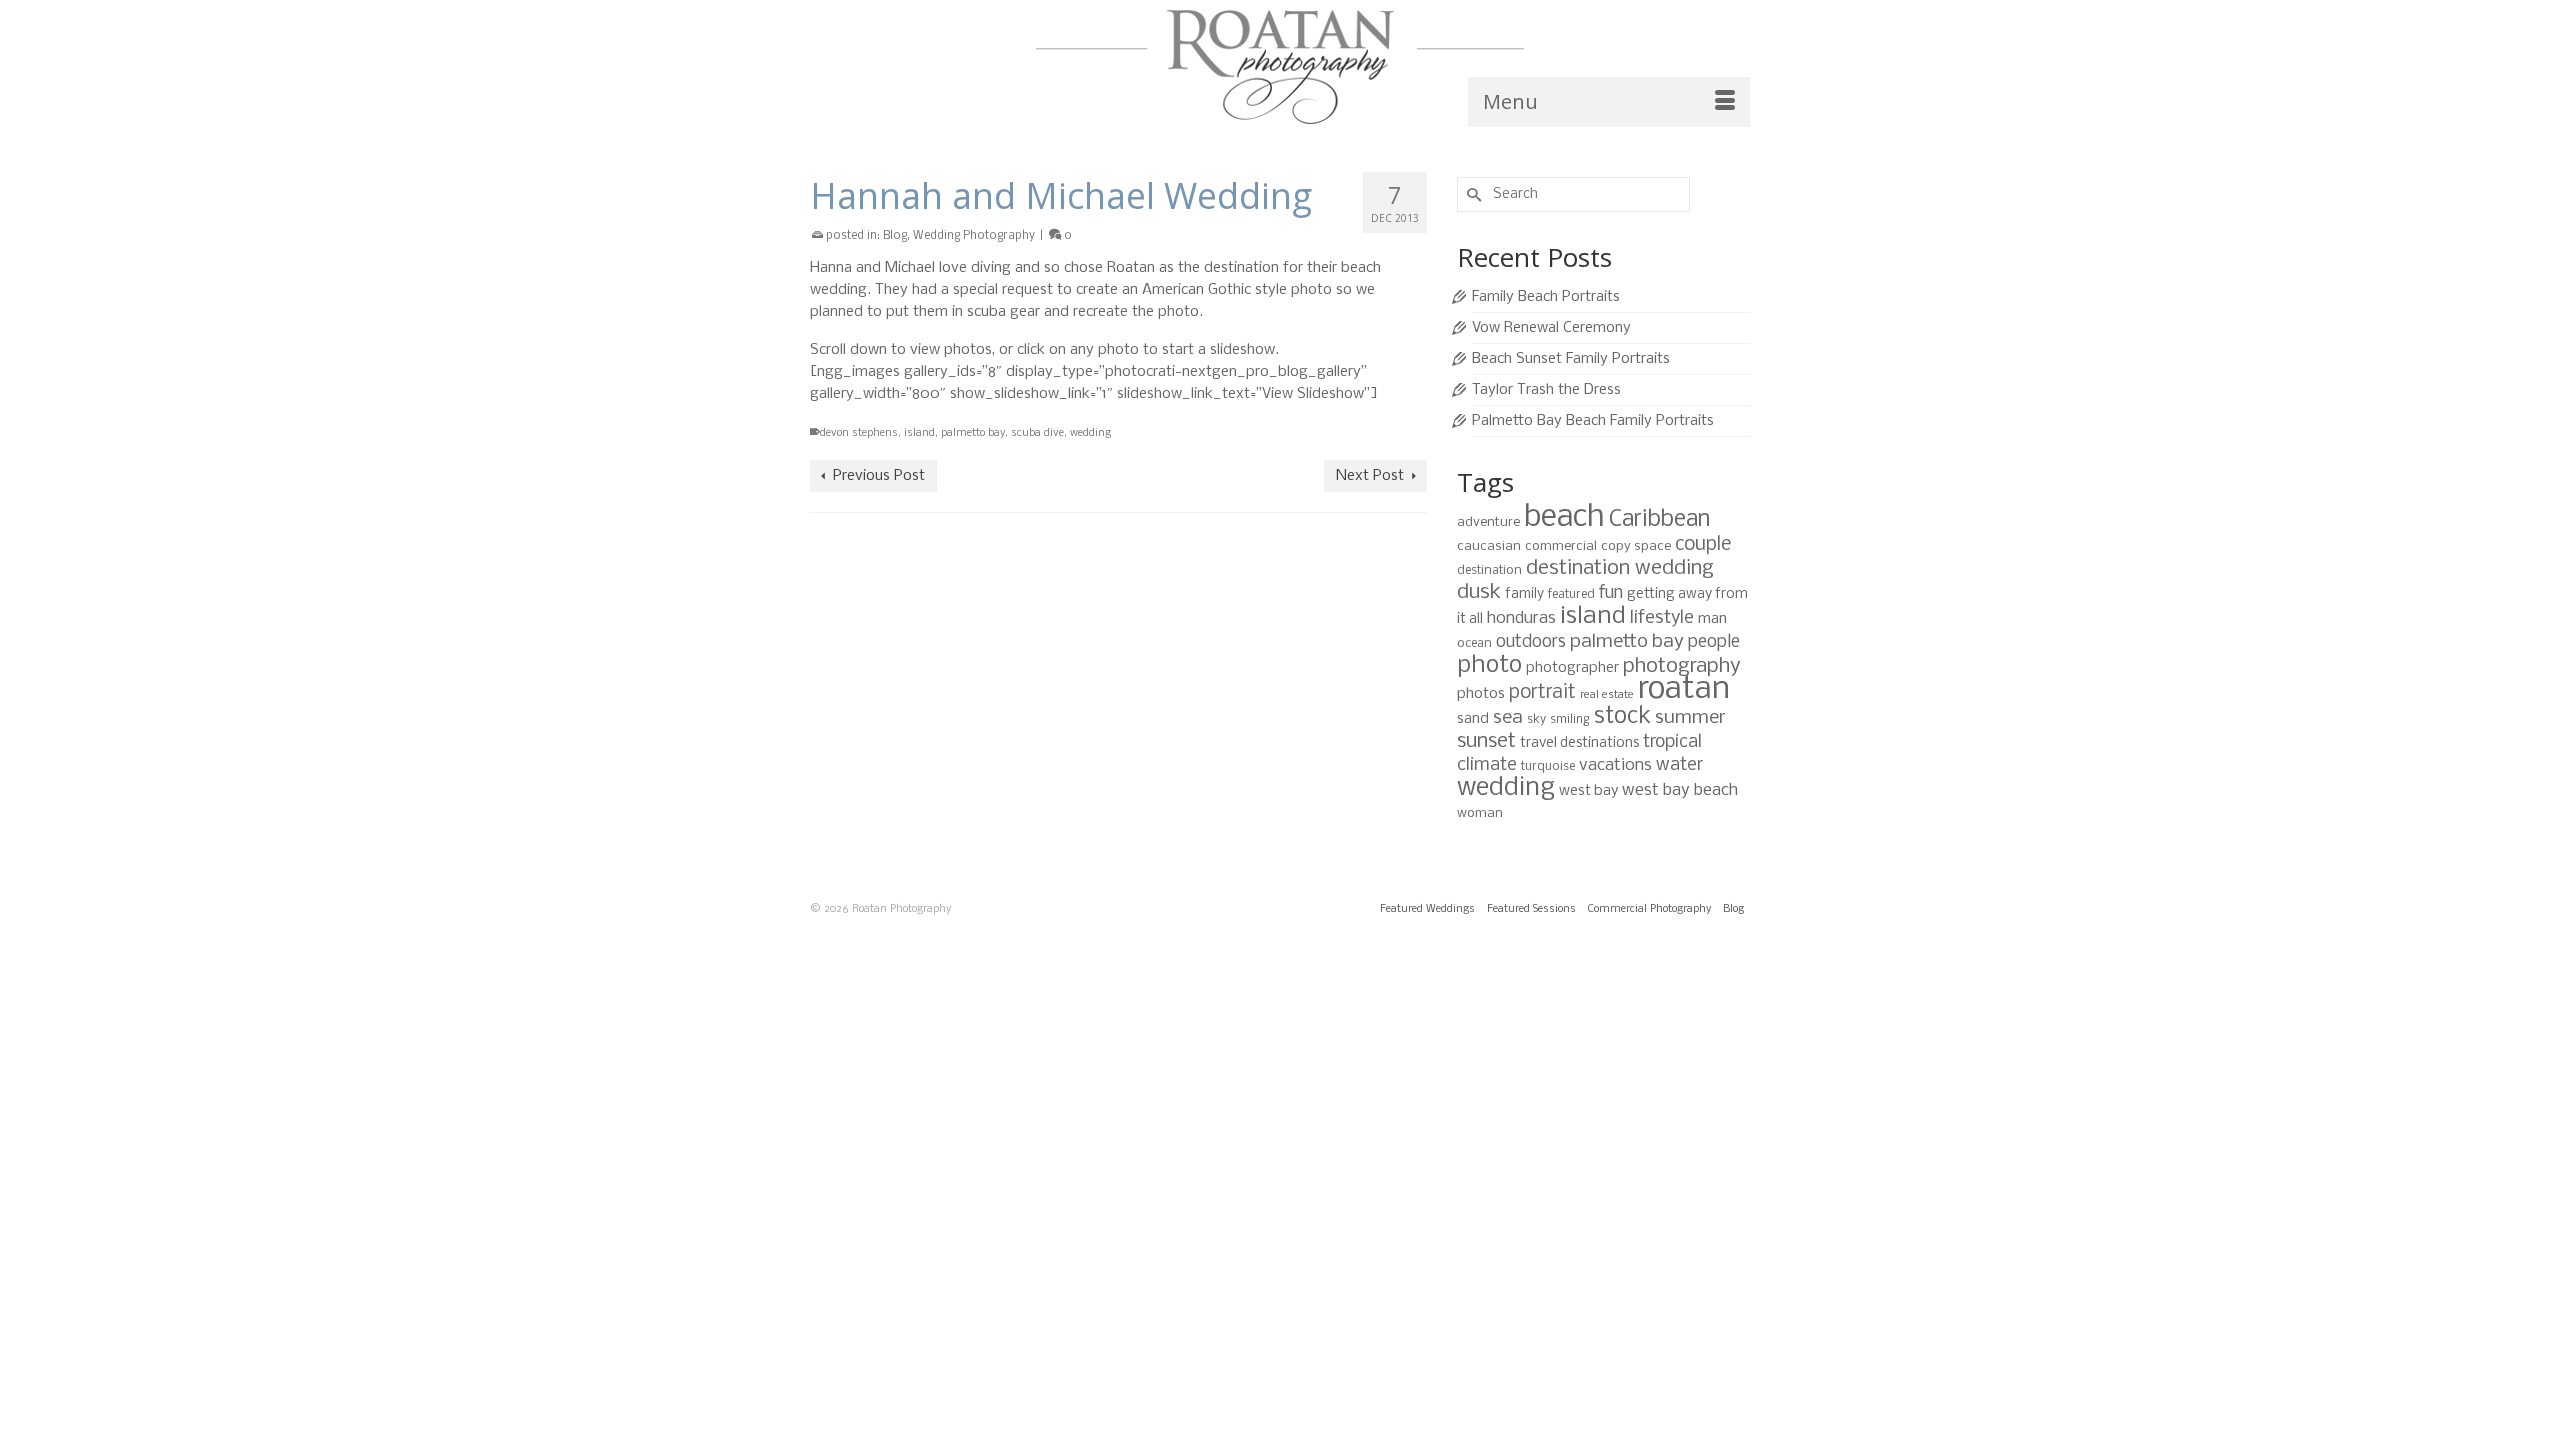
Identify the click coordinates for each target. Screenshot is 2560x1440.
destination (1489, 570)
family (1524, 594)
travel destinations (1579, 743)
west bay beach (1680, 790)
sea (1508, 718)
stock (1622, 717)
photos (1481, 694)
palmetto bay (973, 433)
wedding (1090, 433)
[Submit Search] (1472, 194)
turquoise (1548, 766)
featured (1571, 594)
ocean (1474, 643)
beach (1564, 518)
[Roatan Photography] (1280, 67)
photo (1489, 665)
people (1714, 642)
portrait (1542, 693)
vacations (1615, 765)
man (1712, 619)
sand (1473, 719)
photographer (1572, 668)
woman (1480, 813)
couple (1703, 545)
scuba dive (1037, 433)
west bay (1588, 791)
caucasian (1489, 546)
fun (1611, 593)
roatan (1684, 689)
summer (1690, 718)
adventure (1488, 522)
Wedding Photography (974, 236)
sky (1536, 719)
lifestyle (1662, 618)
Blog (895, 236)
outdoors (1531, 642)
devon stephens (859, 433)
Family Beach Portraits (1546, 297)
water (1679, 765)
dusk (1479, 592)
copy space (1636, 546)
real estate (1607, 695)
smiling (1570, 719)
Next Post (1370, 476)
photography (1682, 666)
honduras (1521, 618)
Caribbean (1659, 520)
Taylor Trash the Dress (1546, 390)
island (919, 433)
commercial (1561, 546)
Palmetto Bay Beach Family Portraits (1593, 421)
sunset (1486, 741)
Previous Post (879, 476)
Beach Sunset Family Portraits (1571, 359)
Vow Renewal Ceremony (1551, 328)
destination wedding (1620, 568)
